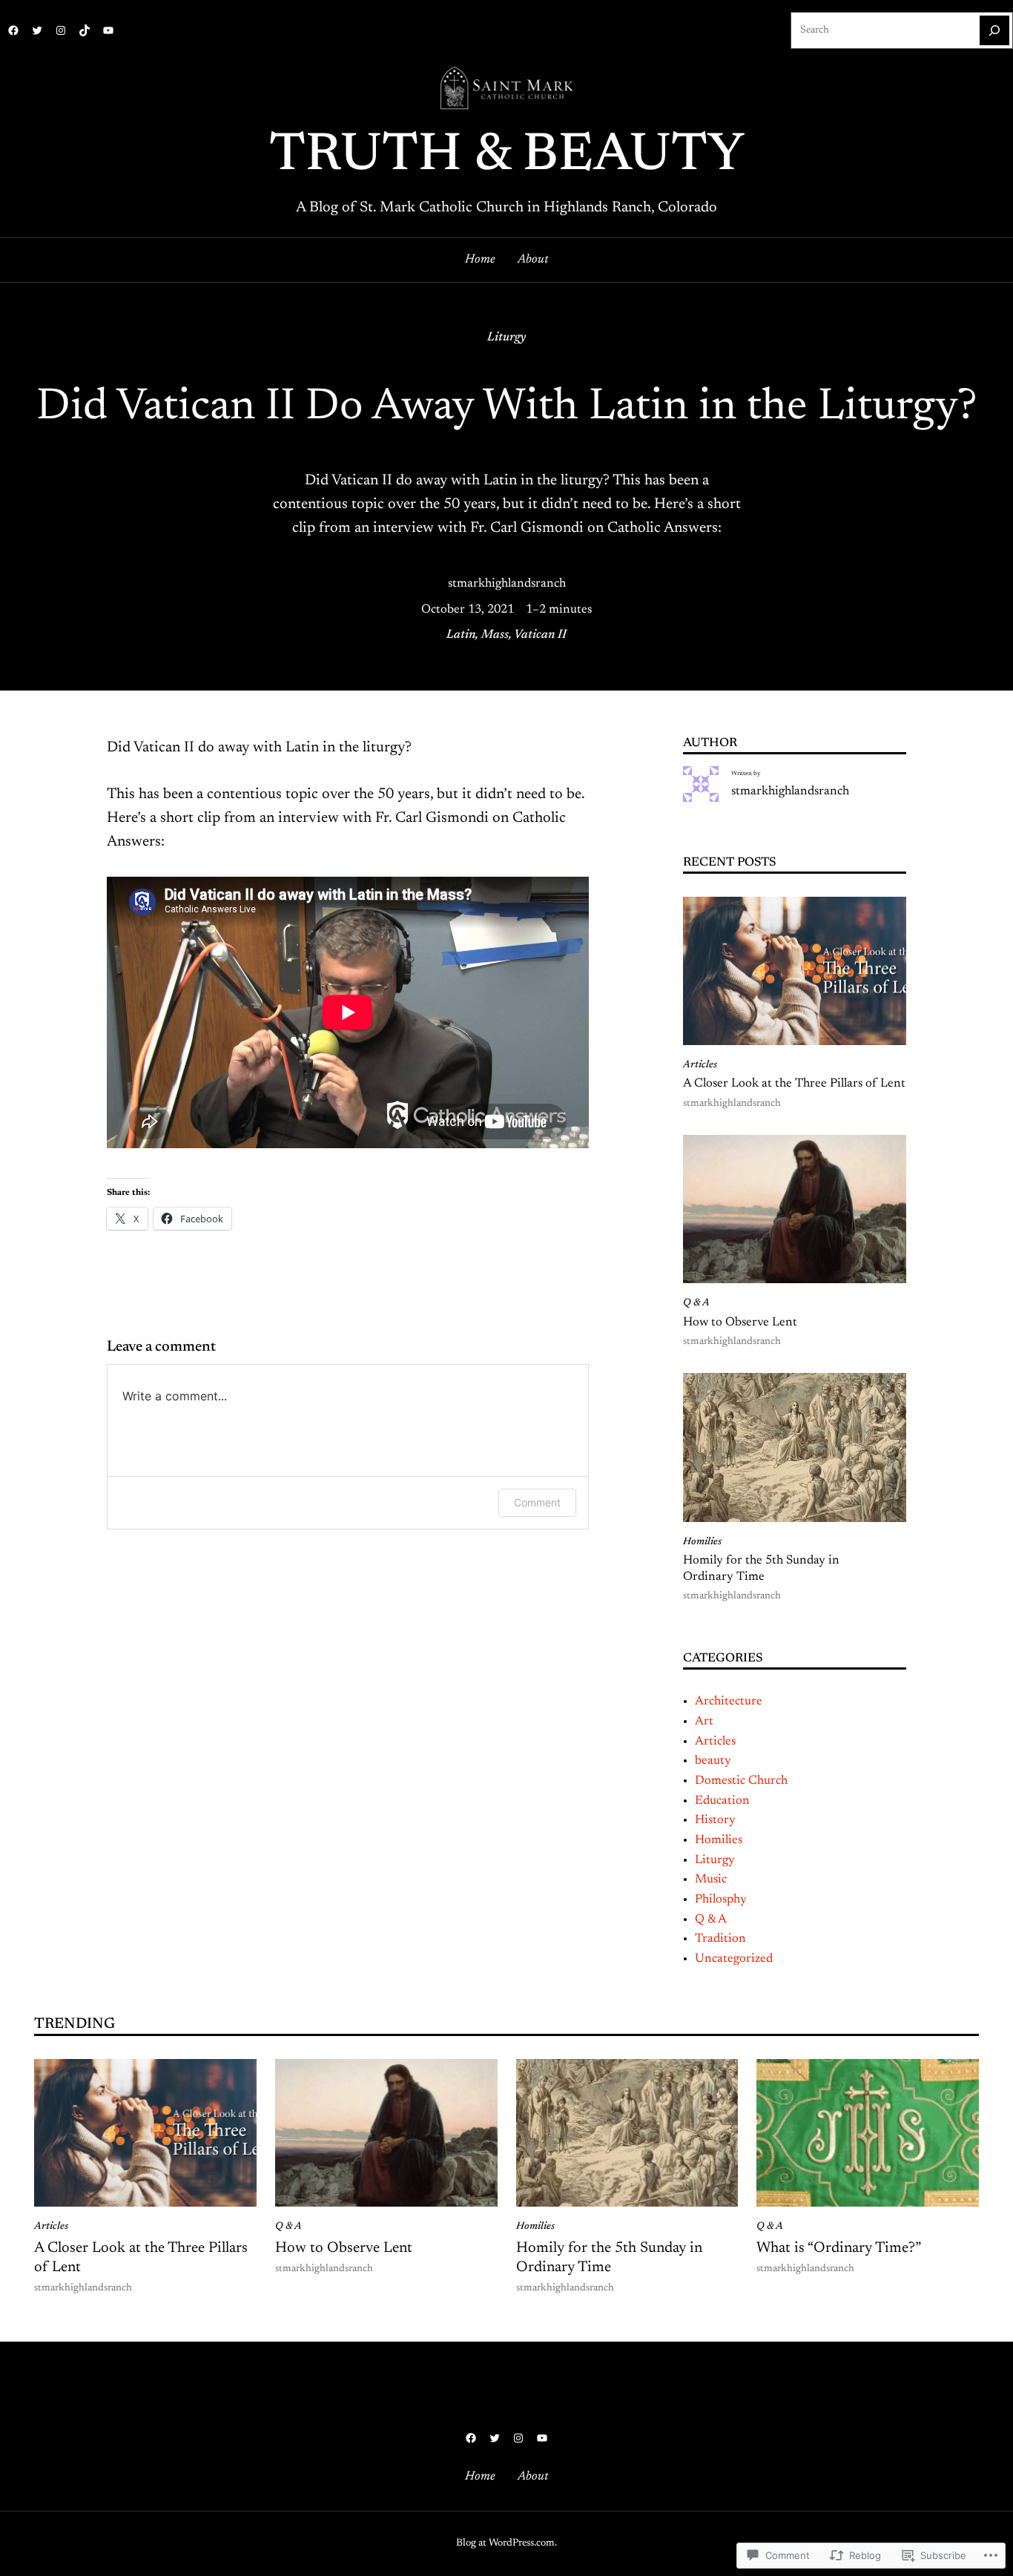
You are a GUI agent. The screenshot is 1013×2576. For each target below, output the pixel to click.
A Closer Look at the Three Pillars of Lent (794, 1084)
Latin (461, 635)
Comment (537, 1502)
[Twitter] (37, 30)
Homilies (702, 1542)
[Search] (994, 30)
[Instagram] (61, 30)
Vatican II (540, 635)
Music (711, 1880)
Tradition (720, 1939)
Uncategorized (734, 1959)
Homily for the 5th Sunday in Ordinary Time (761, 1569)
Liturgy (506, 337)
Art (704, 1722)
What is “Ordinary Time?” (839, 2248)
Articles (700, 1065)
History (715, 1820)
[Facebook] (13, 30)
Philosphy (721, 1900)
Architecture (729, 1702)
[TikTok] (85, 30)
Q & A (696, 1303)
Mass (495, 635)
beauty (713, 1761)
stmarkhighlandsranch (507, 584)
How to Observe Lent (740, 1322)
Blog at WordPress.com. (506, 2543)
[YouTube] (108, 30)
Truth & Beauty (507, 157)
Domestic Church (741, 1781)
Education (722, 1801)
